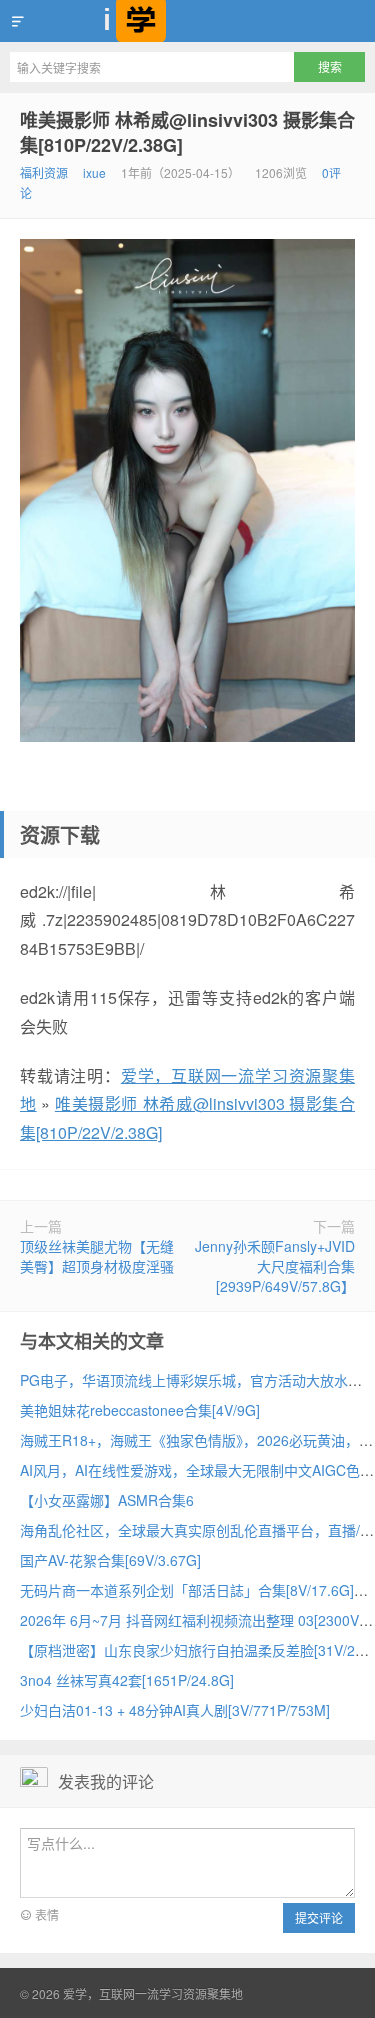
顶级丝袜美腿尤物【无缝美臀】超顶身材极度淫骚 (97, 1256)
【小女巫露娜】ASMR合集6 (107, 1500)
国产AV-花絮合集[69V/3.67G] (110, 1560)
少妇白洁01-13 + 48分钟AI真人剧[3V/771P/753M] (175, 1710)
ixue (94, 172)
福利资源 (44, 172)
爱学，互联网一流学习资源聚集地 (187, 21)
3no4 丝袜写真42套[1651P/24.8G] (127, 1680)
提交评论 (319, 1917)
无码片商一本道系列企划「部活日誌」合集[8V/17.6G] (187, 1590)
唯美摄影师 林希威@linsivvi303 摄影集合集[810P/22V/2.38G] (187, 132)
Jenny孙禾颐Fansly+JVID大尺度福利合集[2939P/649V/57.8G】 (275, 1266)
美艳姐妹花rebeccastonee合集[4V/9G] (140, 1410)
